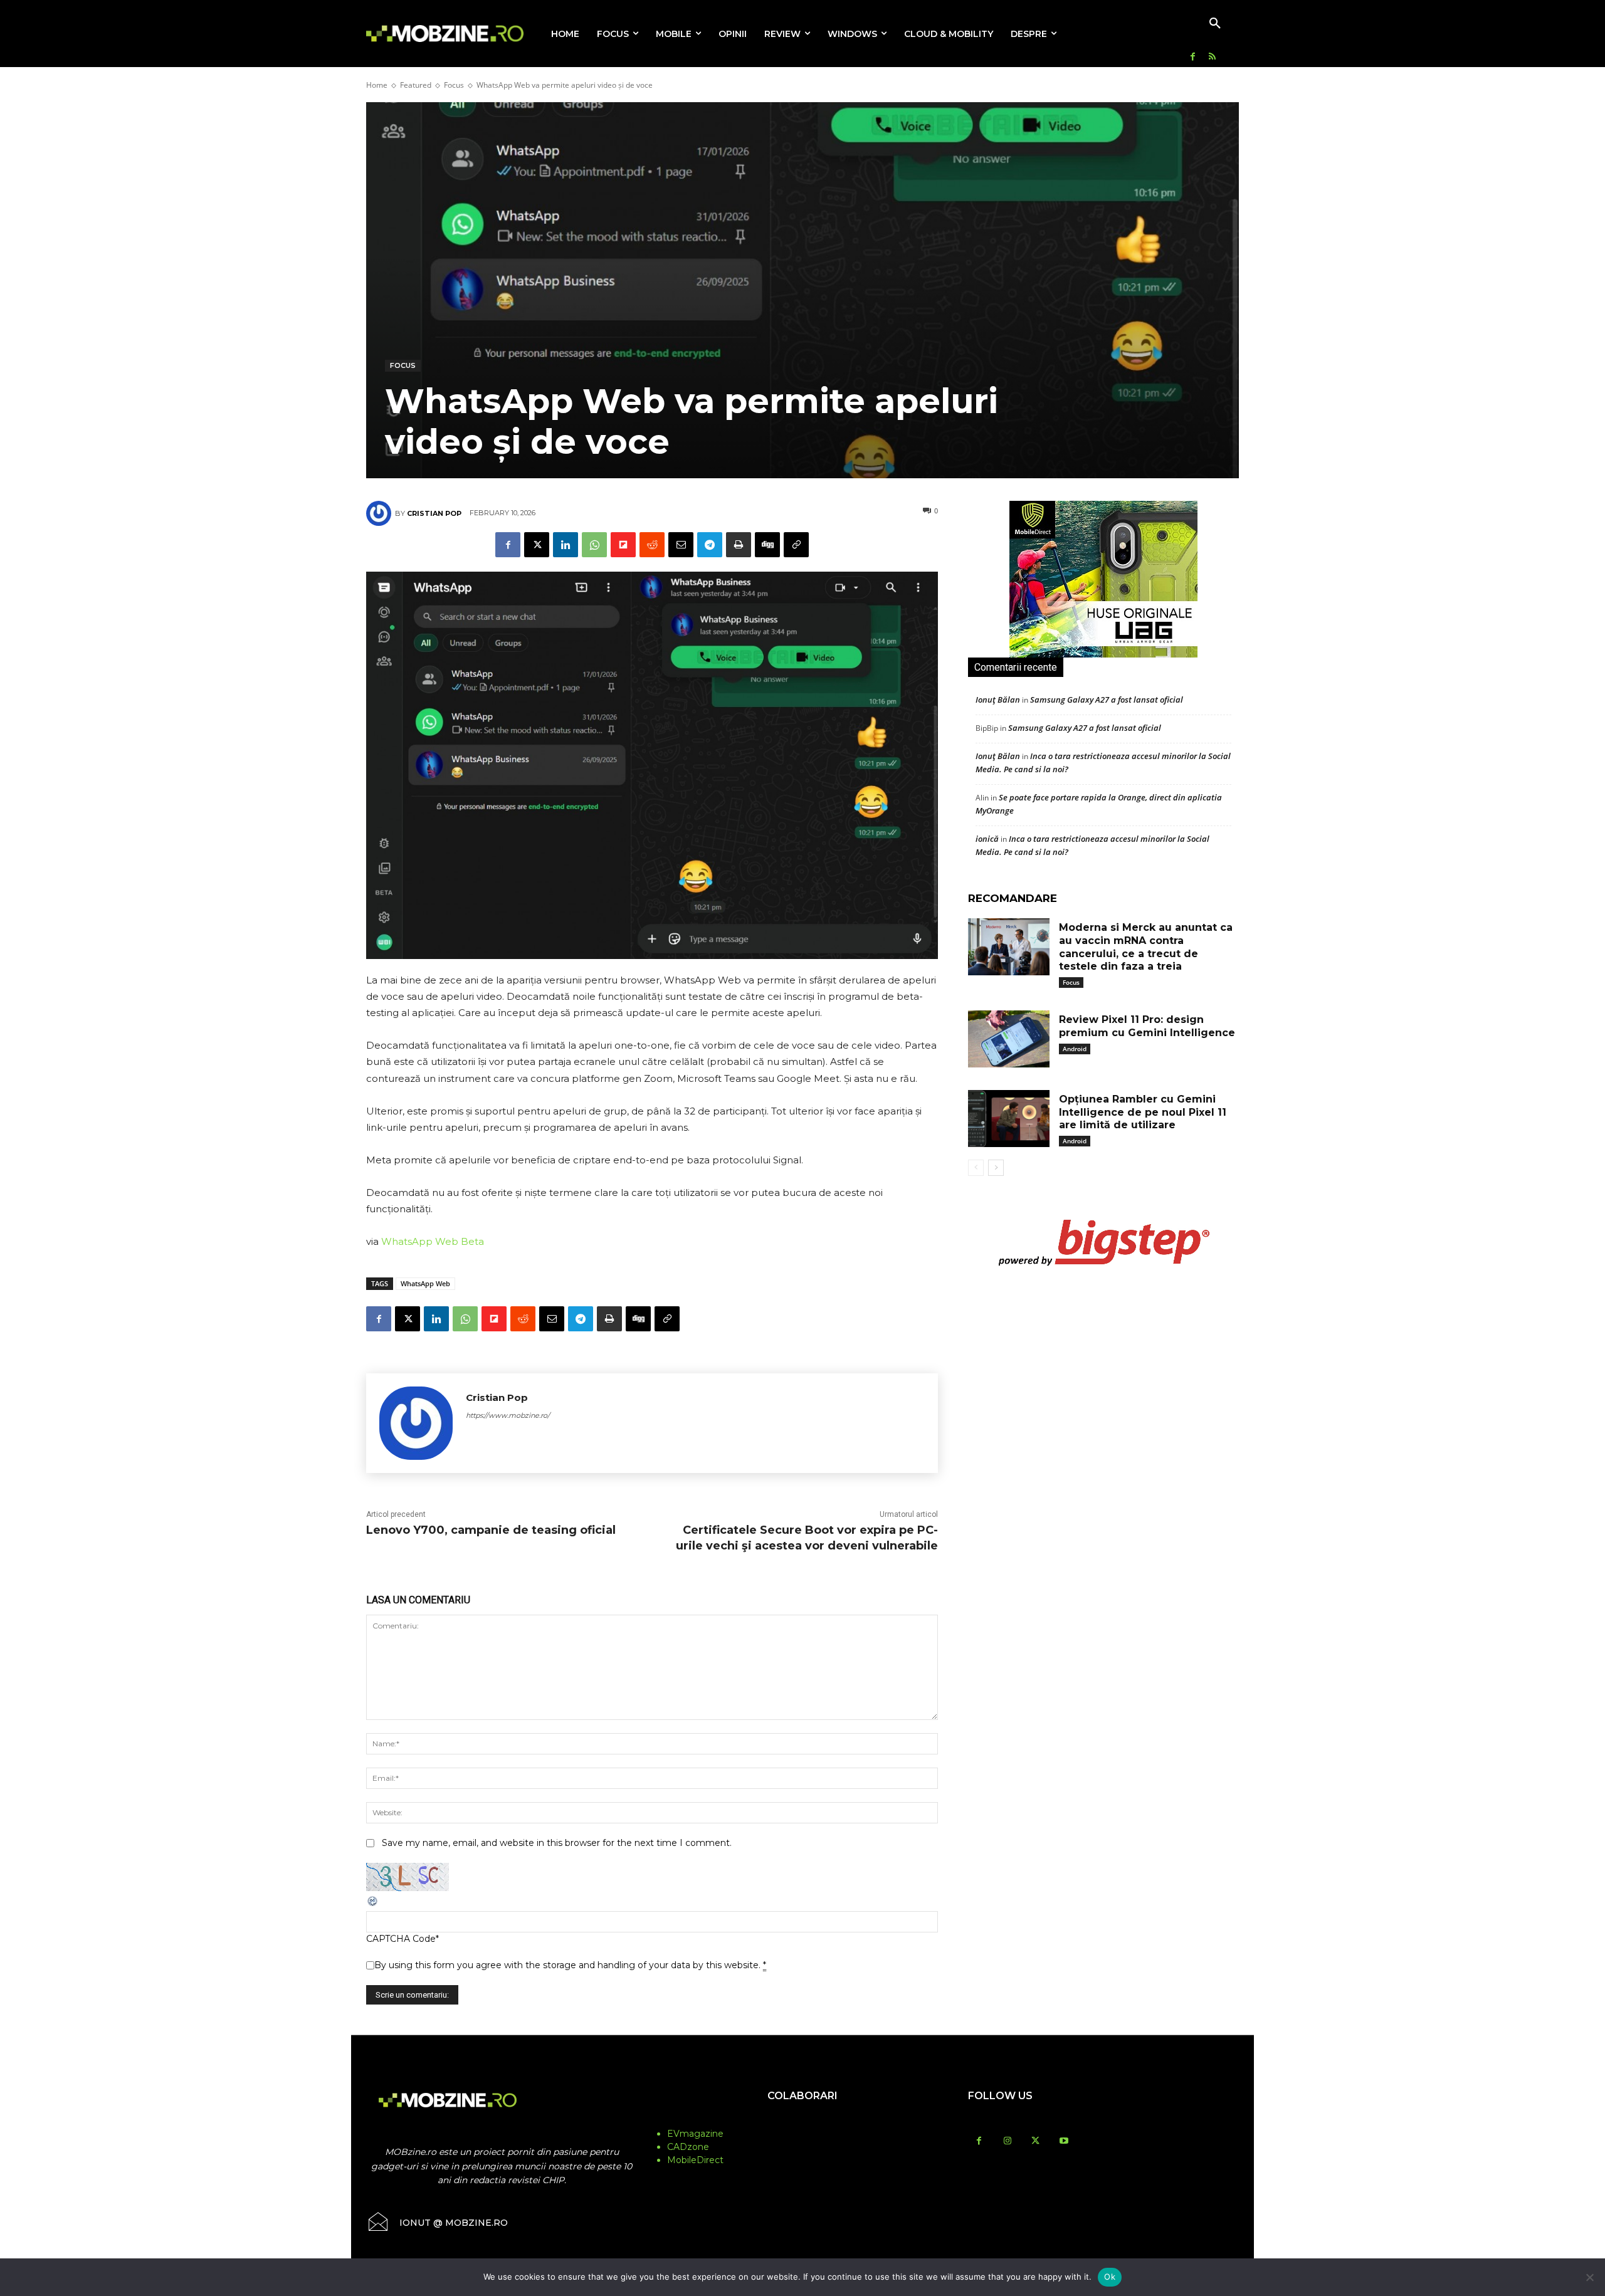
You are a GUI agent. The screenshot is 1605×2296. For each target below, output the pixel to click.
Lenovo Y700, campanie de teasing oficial (491, 1530)
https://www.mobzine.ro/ (508, 1415)
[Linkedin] (566, 545)
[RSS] (1212, 57)
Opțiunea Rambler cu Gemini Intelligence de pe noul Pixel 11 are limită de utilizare (1143, 1112)
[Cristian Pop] (381, 513)
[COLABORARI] (802, 2120)
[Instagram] (1007, 2141)
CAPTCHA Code (401, 1939)
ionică (987, 839)
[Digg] (767, 545)
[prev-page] (976, 1168)
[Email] (681, 545)
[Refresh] (373, 1904)
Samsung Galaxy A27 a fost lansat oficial (1107, 700)
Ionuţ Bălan (998, 700)
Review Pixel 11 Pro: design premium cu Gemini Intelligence (1147, 1026)
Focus (454, 85)
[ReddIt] (652, 545)
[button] (1215, 24)
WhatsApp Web (425, 1283)
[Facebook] (1193, 57)
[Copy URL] (796, 545)
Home (377, 85)
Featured (416, 85)
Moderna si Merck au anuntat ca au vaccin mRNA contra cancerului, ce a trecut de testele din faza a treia (1146, 947)
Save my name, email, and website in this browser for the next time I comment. (557, 1843)
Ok (1110, 2277)
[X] (537, 545)
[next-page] (996, 1168)
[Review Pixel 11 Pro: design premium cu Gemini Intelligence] (1009, 1039)
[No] (1589, 2277)
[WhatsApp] (594, 545)
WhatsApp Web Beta (433, 1241)
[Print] (739, 545)
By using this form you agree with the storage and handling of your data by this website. (570, 1965)
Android (1075, 1049)
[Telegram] (710, 545)
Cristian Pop (434, 513)
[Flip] (623, 545)
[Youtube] (1064, 2141)
